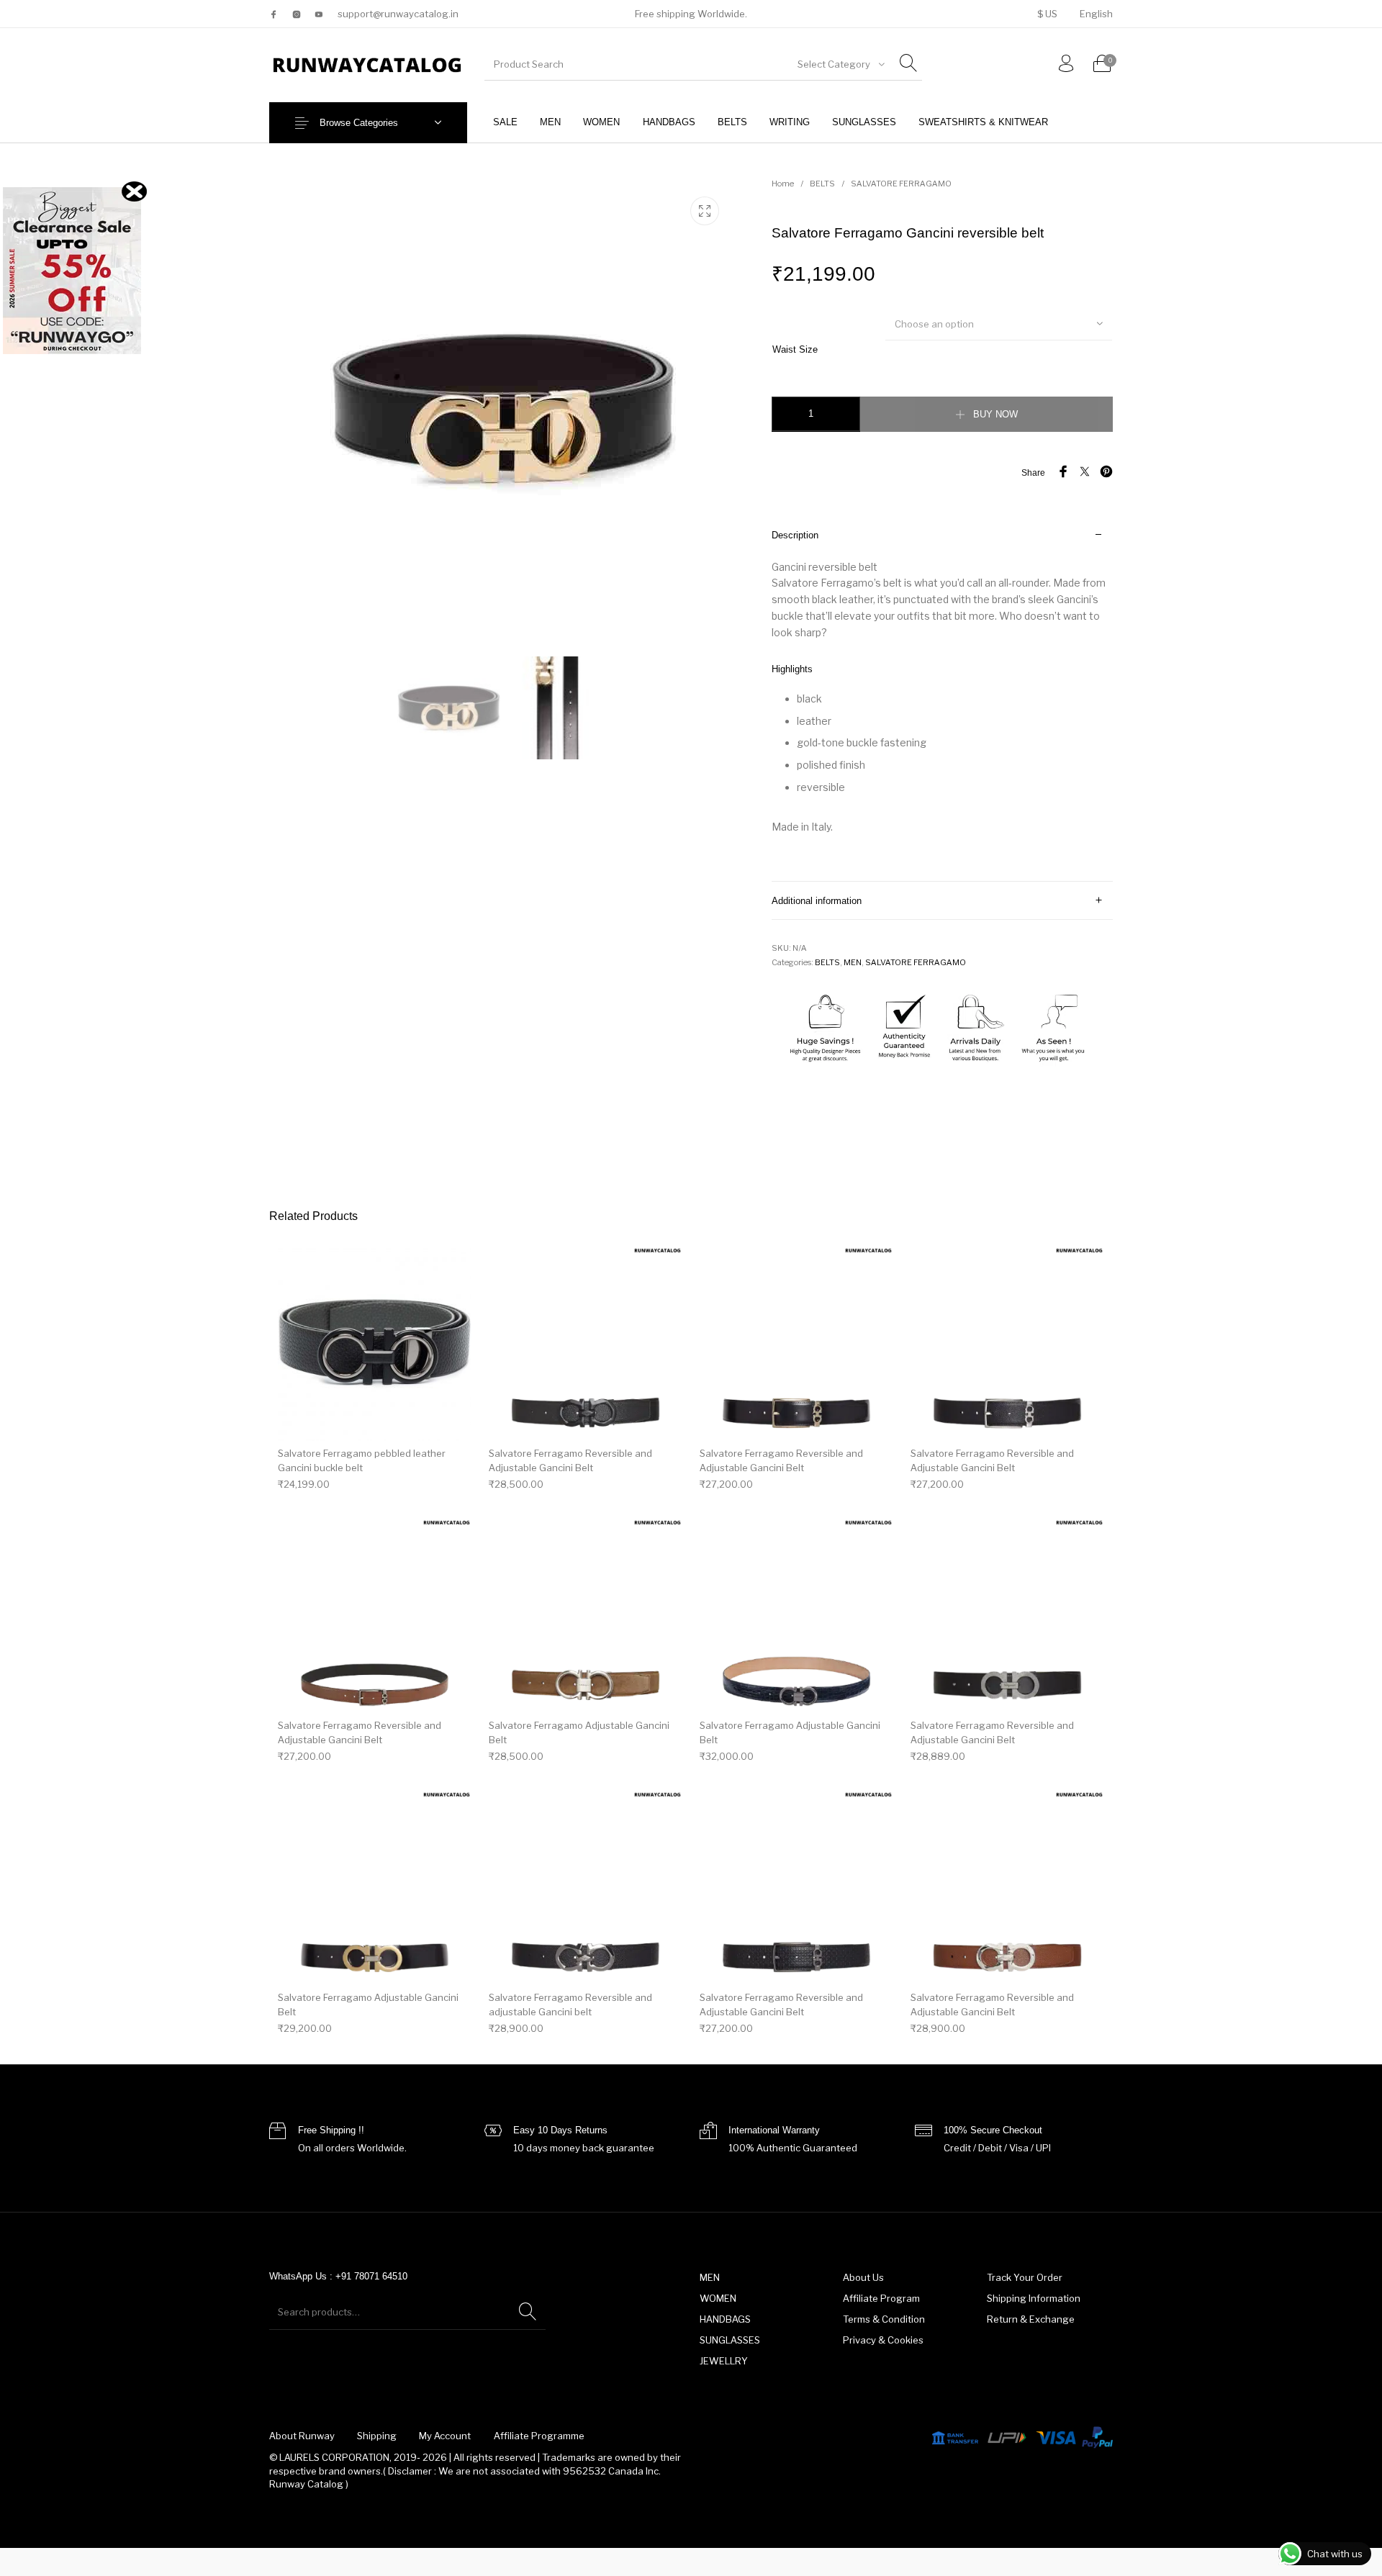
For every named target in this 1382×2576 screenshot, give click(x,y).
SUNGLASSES (730, 2340)
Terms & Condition (884, 2319)
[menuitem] (1047, 14)
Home (783, 184)
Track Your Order (1025, 2277)
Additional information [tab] (817, 901)
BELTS (822, 184)
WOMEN (718, 2298)
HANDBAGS (725, 2319)
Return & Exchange (1031, 2319)
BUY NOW (995, 414)
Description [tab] (795, 535)
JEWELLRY (724, 2361)
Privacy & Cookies (883, 2340)
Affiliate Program (881, 2298)
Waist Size (795, 349)
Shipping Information (1034, 2298)
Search (528, 2312)
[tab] (942, 699)
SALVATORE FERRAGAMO (901, 184)
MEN (853, 962)
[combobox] (840, 64)
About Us (863, 2277)
